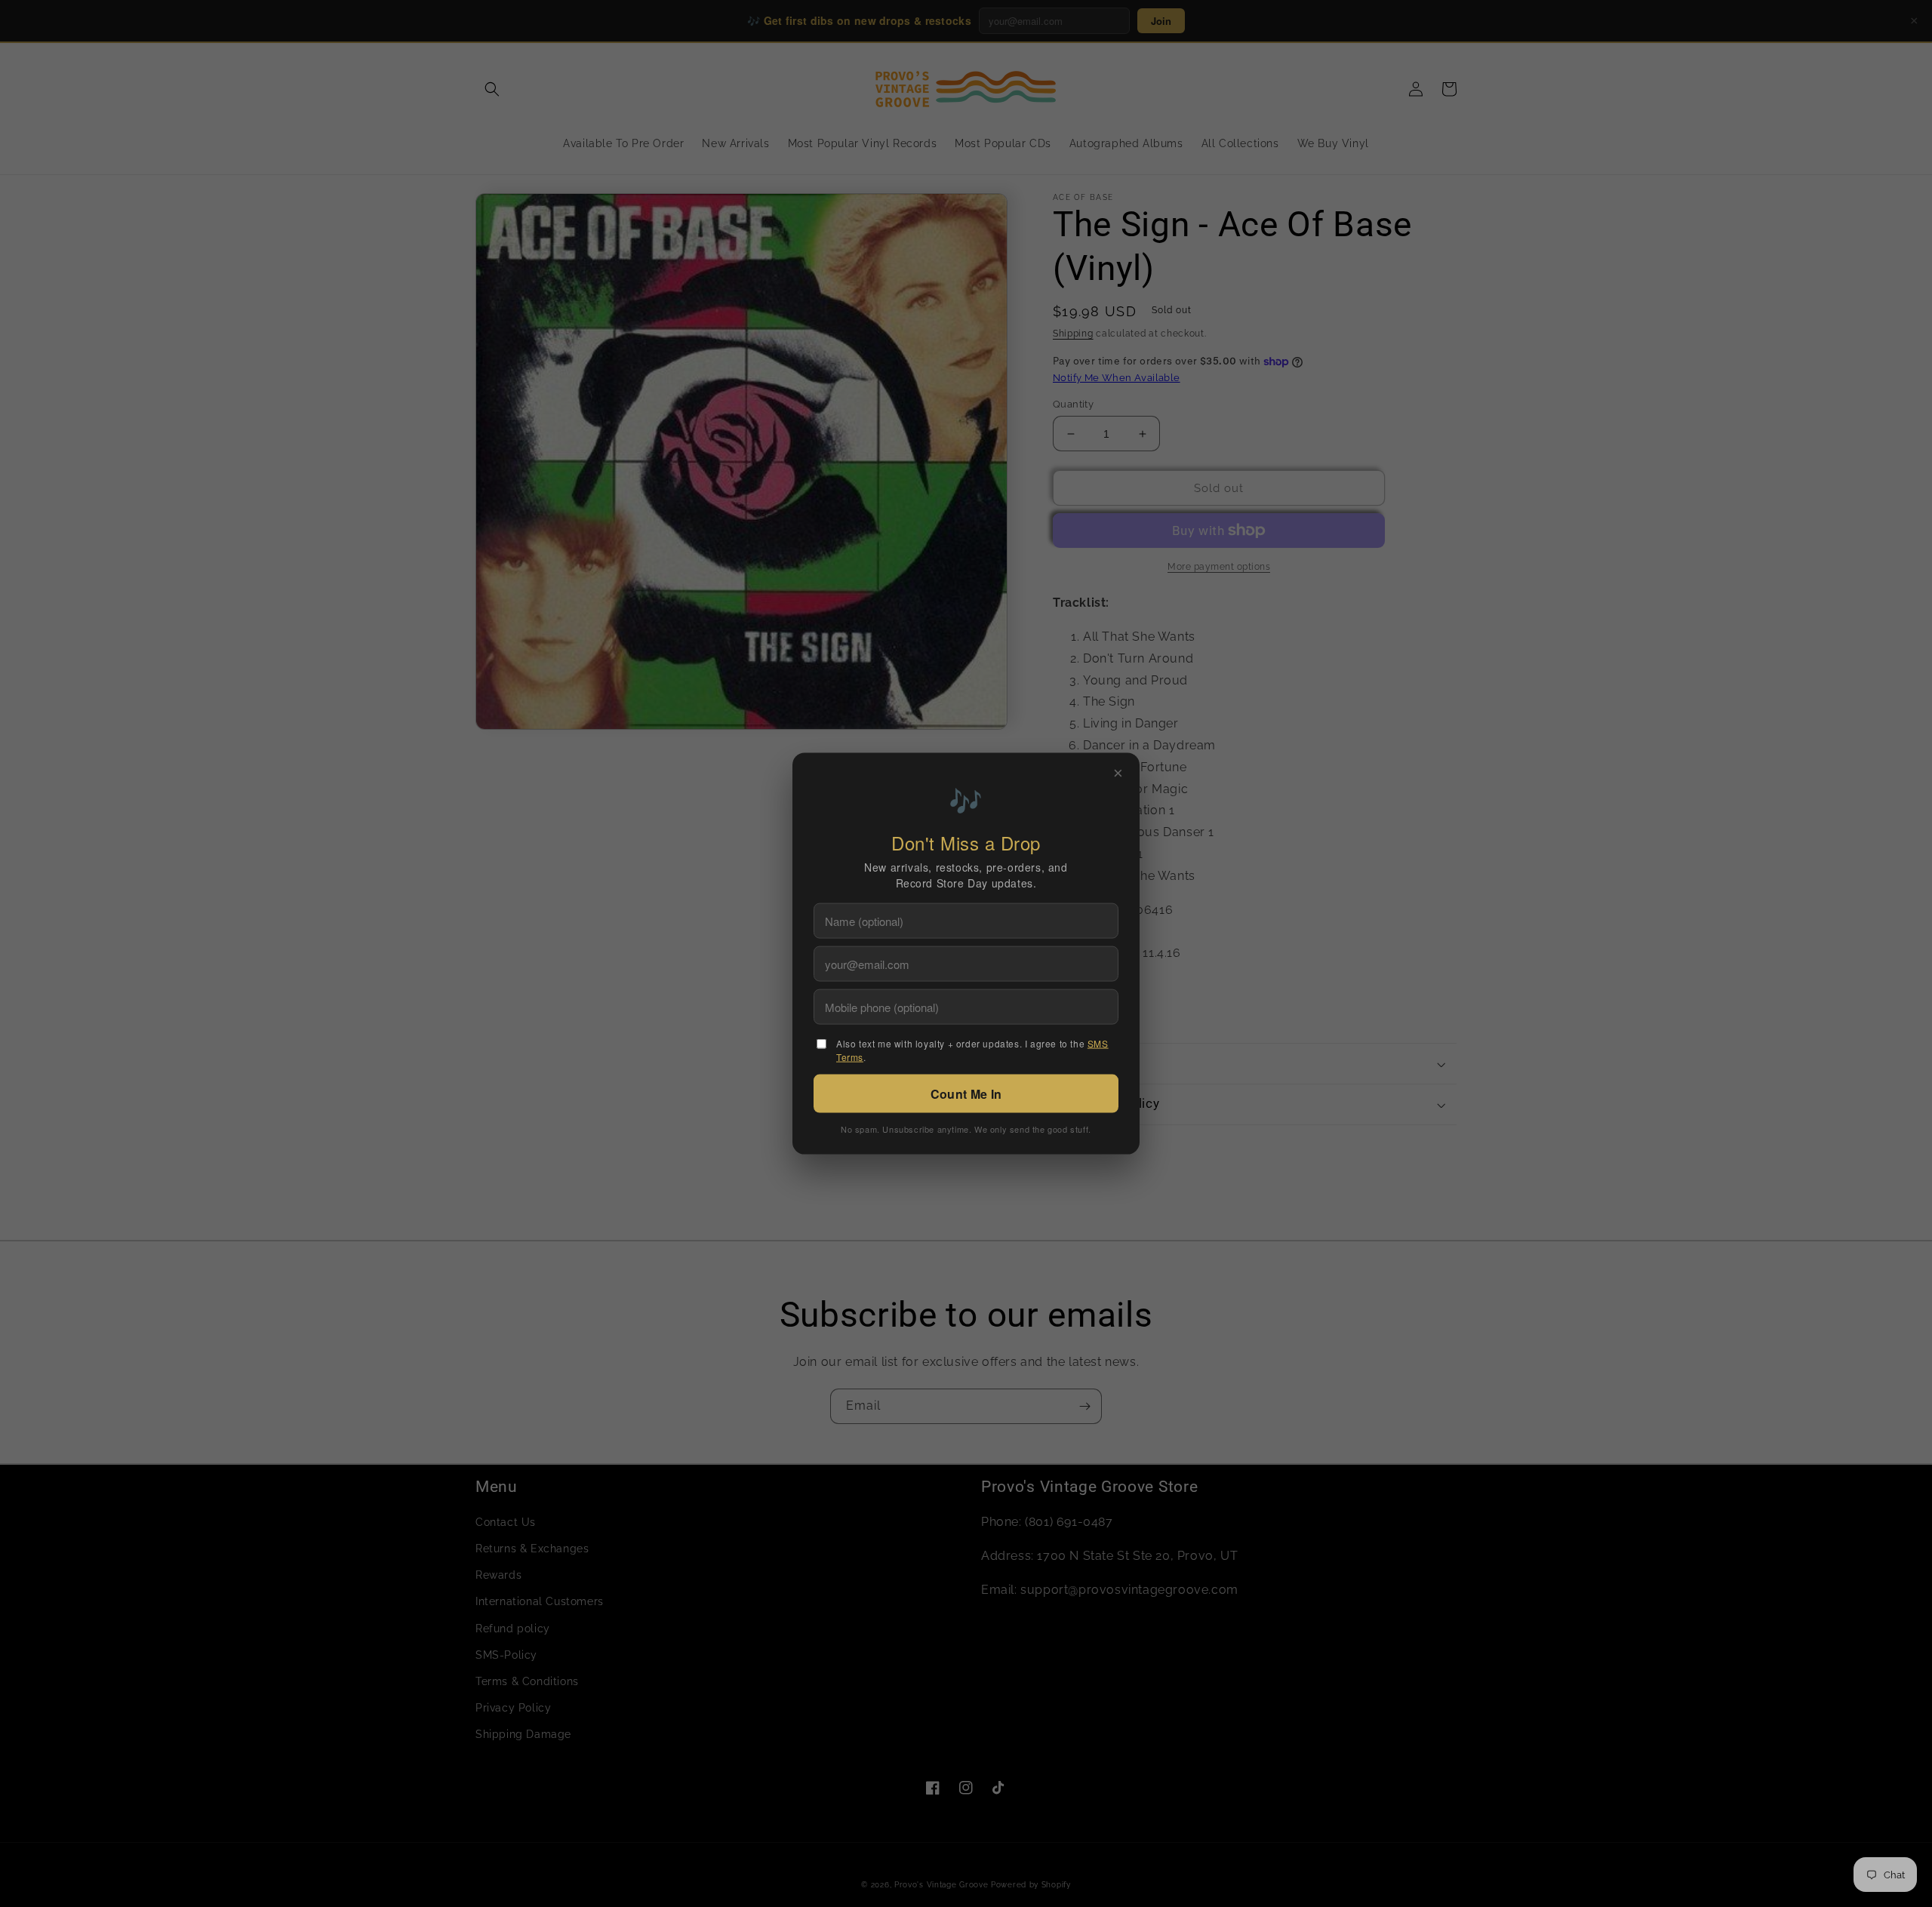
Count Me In (966, 1093)
